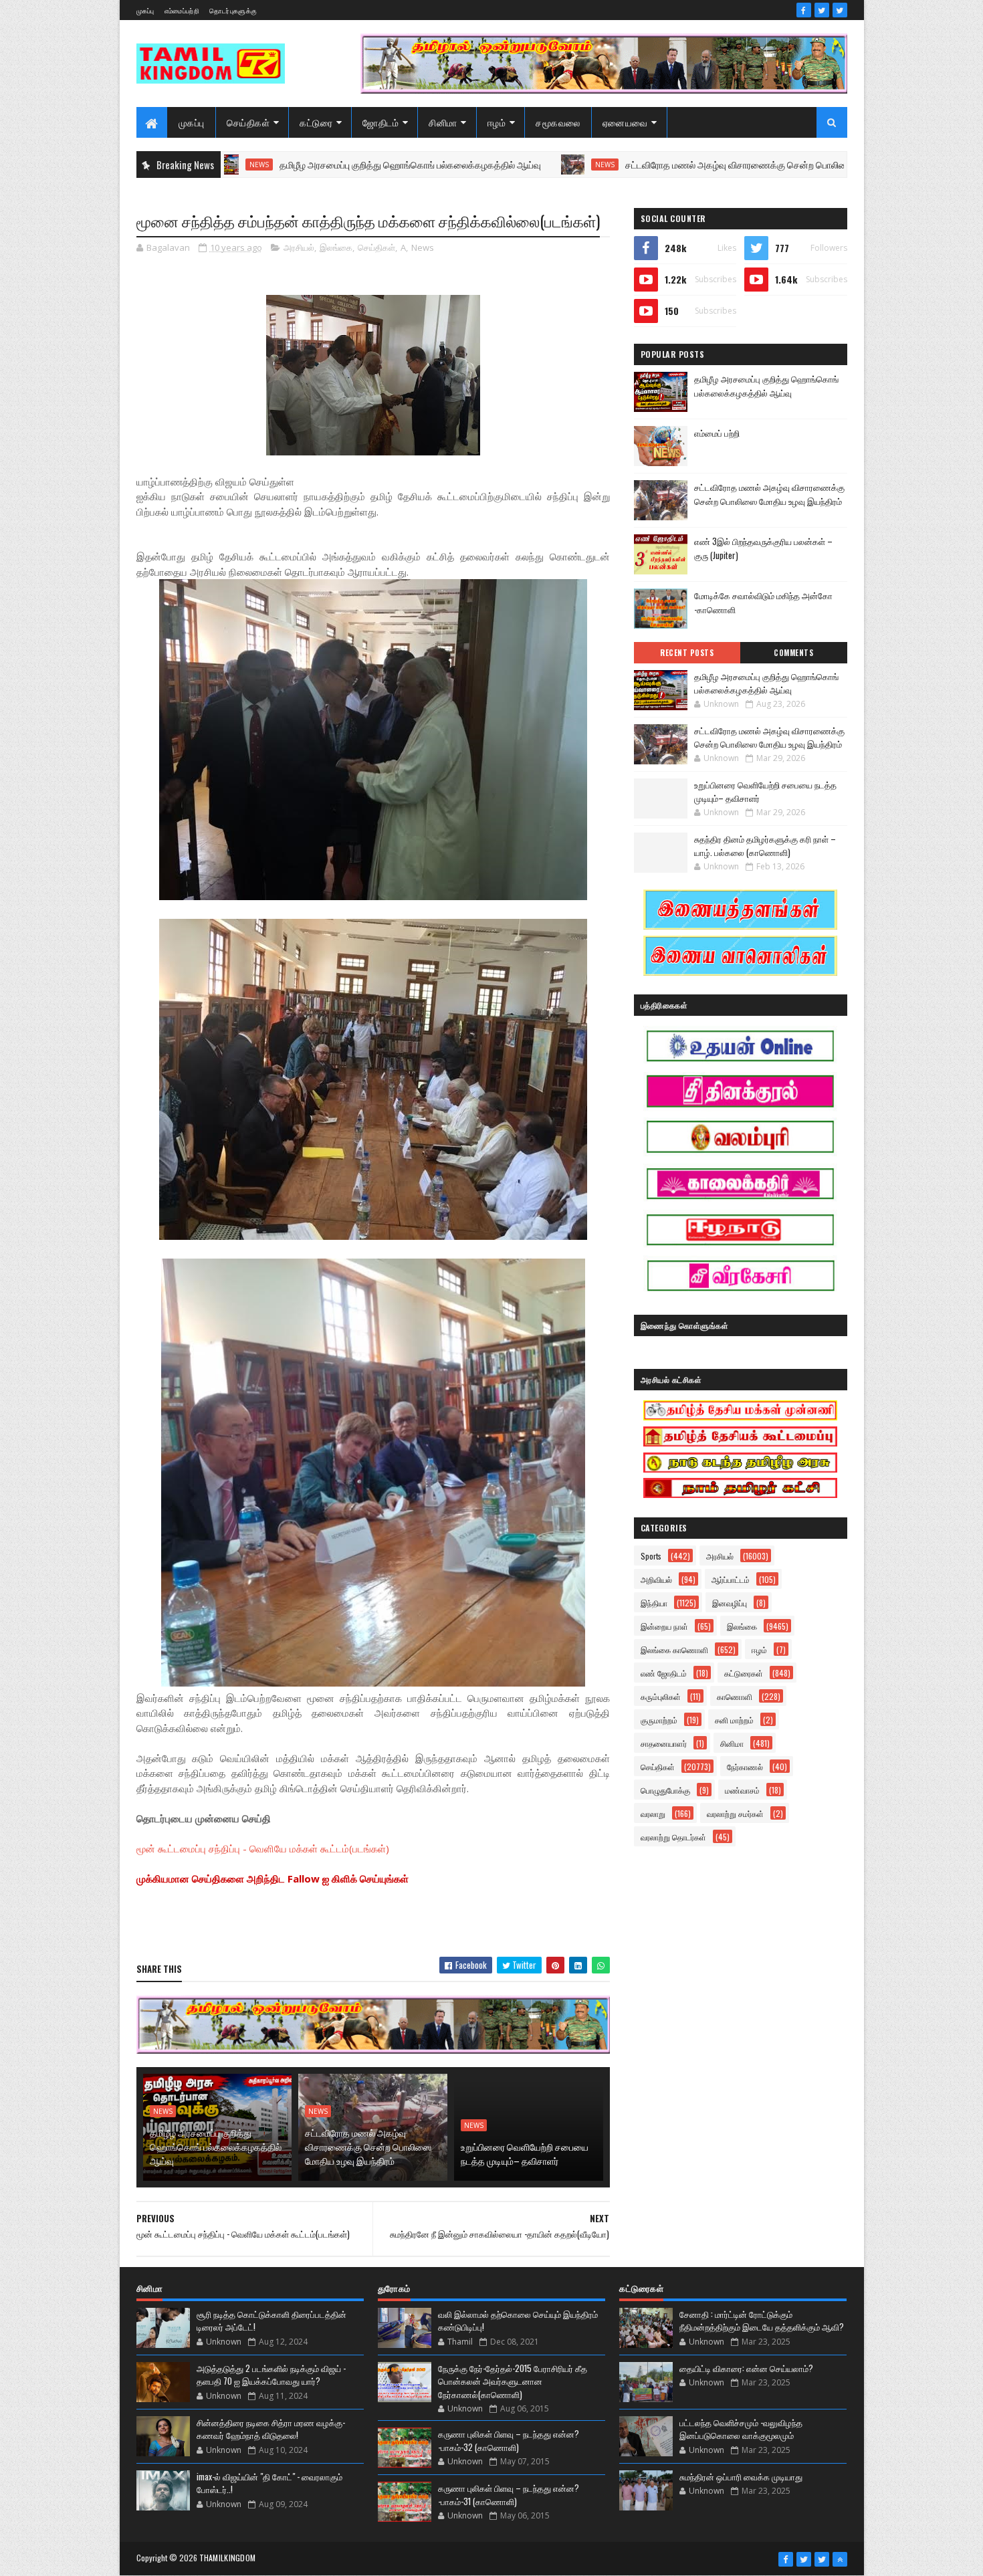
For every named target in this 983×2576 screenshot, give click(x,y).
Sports (651, 1556)
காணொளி (735, 1696)
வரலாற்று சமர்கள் (735, 1813)
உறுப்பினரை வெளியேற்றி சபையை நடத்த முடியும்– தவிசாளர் (525, 2153)
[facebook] (804, 10)
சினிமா (443, 122)
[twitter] (822, 10)
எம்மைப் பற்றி (717, 433)
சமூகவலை (558, 122)
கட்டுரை (316, 122)
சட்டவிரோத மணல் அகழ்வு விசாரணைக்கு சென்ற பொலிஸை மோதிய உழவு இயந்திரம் (690, 164)
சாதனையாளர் (664, 1743)
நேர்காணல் (745, 1766)
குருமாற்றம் (659, 1720)
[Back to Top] (840, 2559)
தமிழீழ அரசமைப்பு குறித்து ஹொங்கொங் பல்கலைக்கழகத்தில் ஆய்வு (315, 164)
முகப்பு (145, 10)
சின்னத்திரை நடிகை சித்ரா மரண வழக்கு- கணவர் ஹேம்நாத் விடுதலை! (271, 2429)
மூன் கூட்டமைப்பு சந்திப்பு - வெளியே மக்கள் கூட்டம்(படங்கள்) (263, 1848)
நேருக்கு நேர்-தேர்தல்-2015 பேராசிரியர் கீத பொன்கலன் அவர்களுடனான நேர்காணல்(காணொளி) (513, 2381)
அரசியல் (299, 247)
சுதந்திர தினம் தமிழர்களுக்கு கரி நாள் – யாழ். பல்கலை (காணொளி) (765, 845)
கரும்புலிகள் (661, 1696)
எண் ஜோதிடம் (664, 1673)
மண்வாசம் (742, 1790)
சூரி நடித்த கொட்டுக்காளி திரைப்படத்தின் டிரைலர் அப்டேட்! (271, 2321)
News (509, 165)
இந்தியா (654, 1603)
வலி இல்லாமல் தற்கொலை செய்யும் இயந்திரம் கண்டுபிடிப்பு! (518, 2321)
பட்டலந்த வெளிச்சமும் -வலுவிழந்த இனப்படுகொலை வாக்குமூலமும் (741, 2429)
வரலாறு (653, 1813)
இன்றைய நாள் (664, 1626)
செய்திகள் (248, 122)
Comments (793, 653)
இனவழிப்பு (730, 1603)
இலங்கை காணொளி (674, 1649)
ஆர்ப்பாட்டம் (731, 1579)
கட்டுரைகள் (744, 1673)
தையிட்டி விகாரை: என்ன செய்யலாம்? (746, 2368)
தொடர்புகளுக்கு (233, 10)
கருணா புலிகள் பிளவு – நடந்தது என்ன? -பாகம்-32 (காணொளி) (509, 2440)
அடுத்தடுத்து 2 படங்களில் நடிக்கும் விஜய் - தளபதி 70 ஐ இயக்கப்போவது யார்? (271, 2375)
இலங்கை (336, 247)
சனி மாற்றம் (734, 1720)
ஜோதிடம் (380, 122)
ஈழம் (497, 122)
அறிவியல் (656, 1579)
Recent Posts (687, 653)
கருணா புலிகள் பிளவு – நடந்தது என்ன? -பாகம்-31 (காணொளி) (509, 2494)
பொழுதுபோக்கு (665, 1790)
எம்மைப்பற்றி (182, 10)
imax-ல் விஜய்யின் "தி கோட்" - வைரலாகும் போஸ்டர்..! (269, 2483)
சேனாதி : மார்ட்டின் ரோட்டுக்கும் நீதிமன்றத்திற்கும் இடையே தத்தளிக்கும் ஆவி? (762, 2321)
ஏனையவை (625, 122)
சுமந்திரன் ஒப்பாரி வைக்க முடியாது (741, 2476)
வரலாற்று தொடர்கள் (673, 1837)
